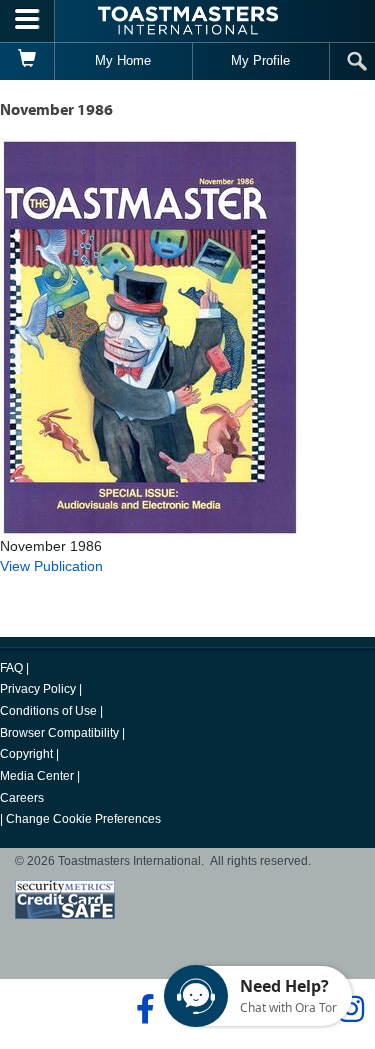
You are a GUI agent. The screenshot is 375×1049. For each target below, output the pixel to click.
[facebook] (142, 1009)
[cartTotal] (27, 61)
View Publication (51, 566)
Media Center (37, 776)
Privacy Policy (38, 689)
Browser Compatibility (59, 733)
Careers (22, 798)
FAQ (11, 668)
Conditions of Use (48, 711)
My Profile (260, 60)
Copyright (26, 754)
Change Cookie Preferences (83, 819)
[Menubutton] (27, 21)
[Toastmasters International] (188, 20)
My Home (123, 60)
